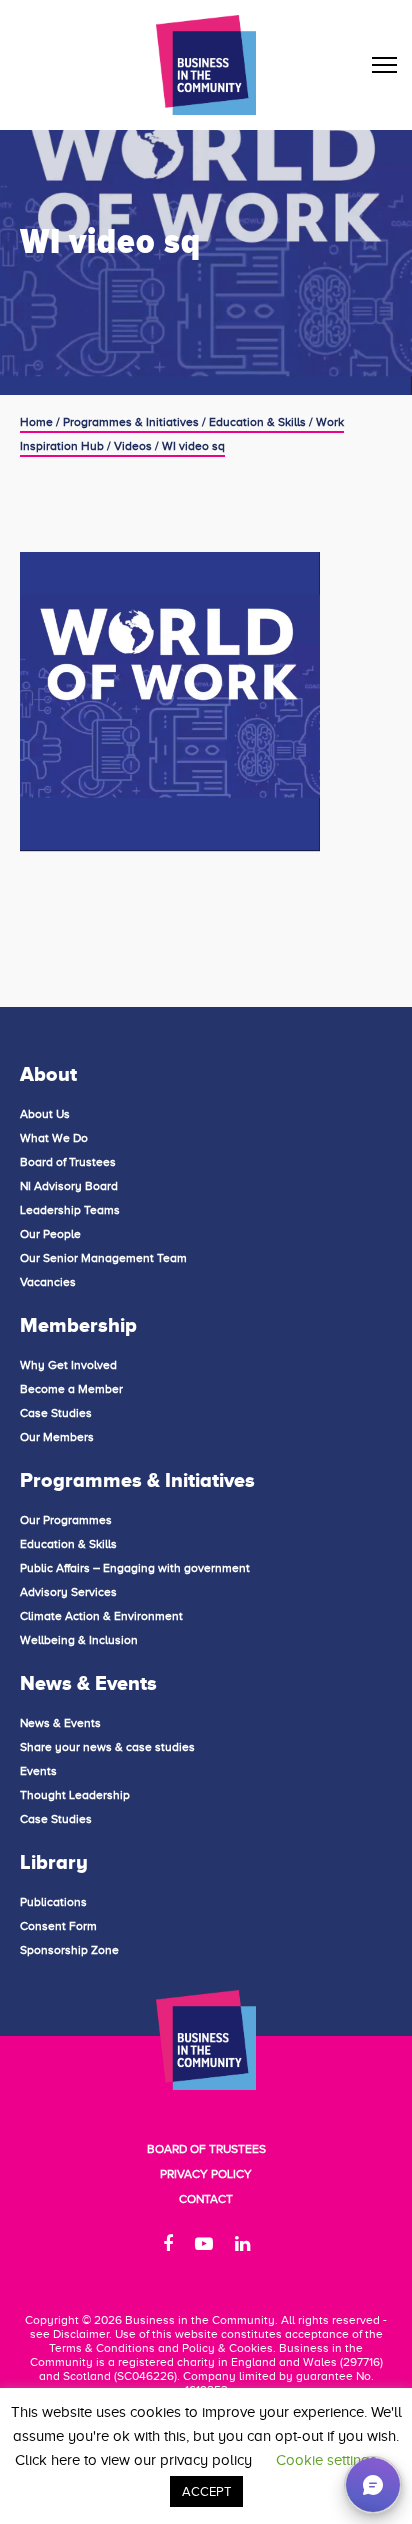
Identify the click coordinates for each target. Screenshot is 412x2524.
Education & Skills (257, 422)
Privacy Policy (206, 2174)
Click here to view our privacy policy (133, 2460)
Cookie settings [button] (326, 2460)
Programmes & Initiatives (131, 422)
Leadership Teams (70, 1210)
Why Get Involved (68, 1365)
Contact (206, 2199)
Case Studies (56, 1413)
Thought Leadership (75, 1795)
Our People (50, 1234)
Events (38, 1771)
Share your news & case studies (107, 1747)
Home (36, 422)
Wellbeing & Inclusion (79, 1640)
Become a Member (71, 1389)
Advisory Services (68, 1592)
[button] (373, 2485)
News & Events (60, 1723)
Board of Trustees (68, 1162)
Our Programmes (66, 1520)
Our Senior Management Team (103, 1258)
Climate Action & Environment (101, 1616)
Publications (53, 1902)
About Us (45, 1114)
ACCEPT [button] (206, 2491)
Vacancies (48, 1282)
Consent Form (58, 1926)
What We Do (54, 1138)
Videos (133, 446)
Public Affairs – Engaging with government (135, 1568)
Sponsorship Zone (69, 1950)
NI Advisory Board (69, 1186)
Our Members (57, 1437)
